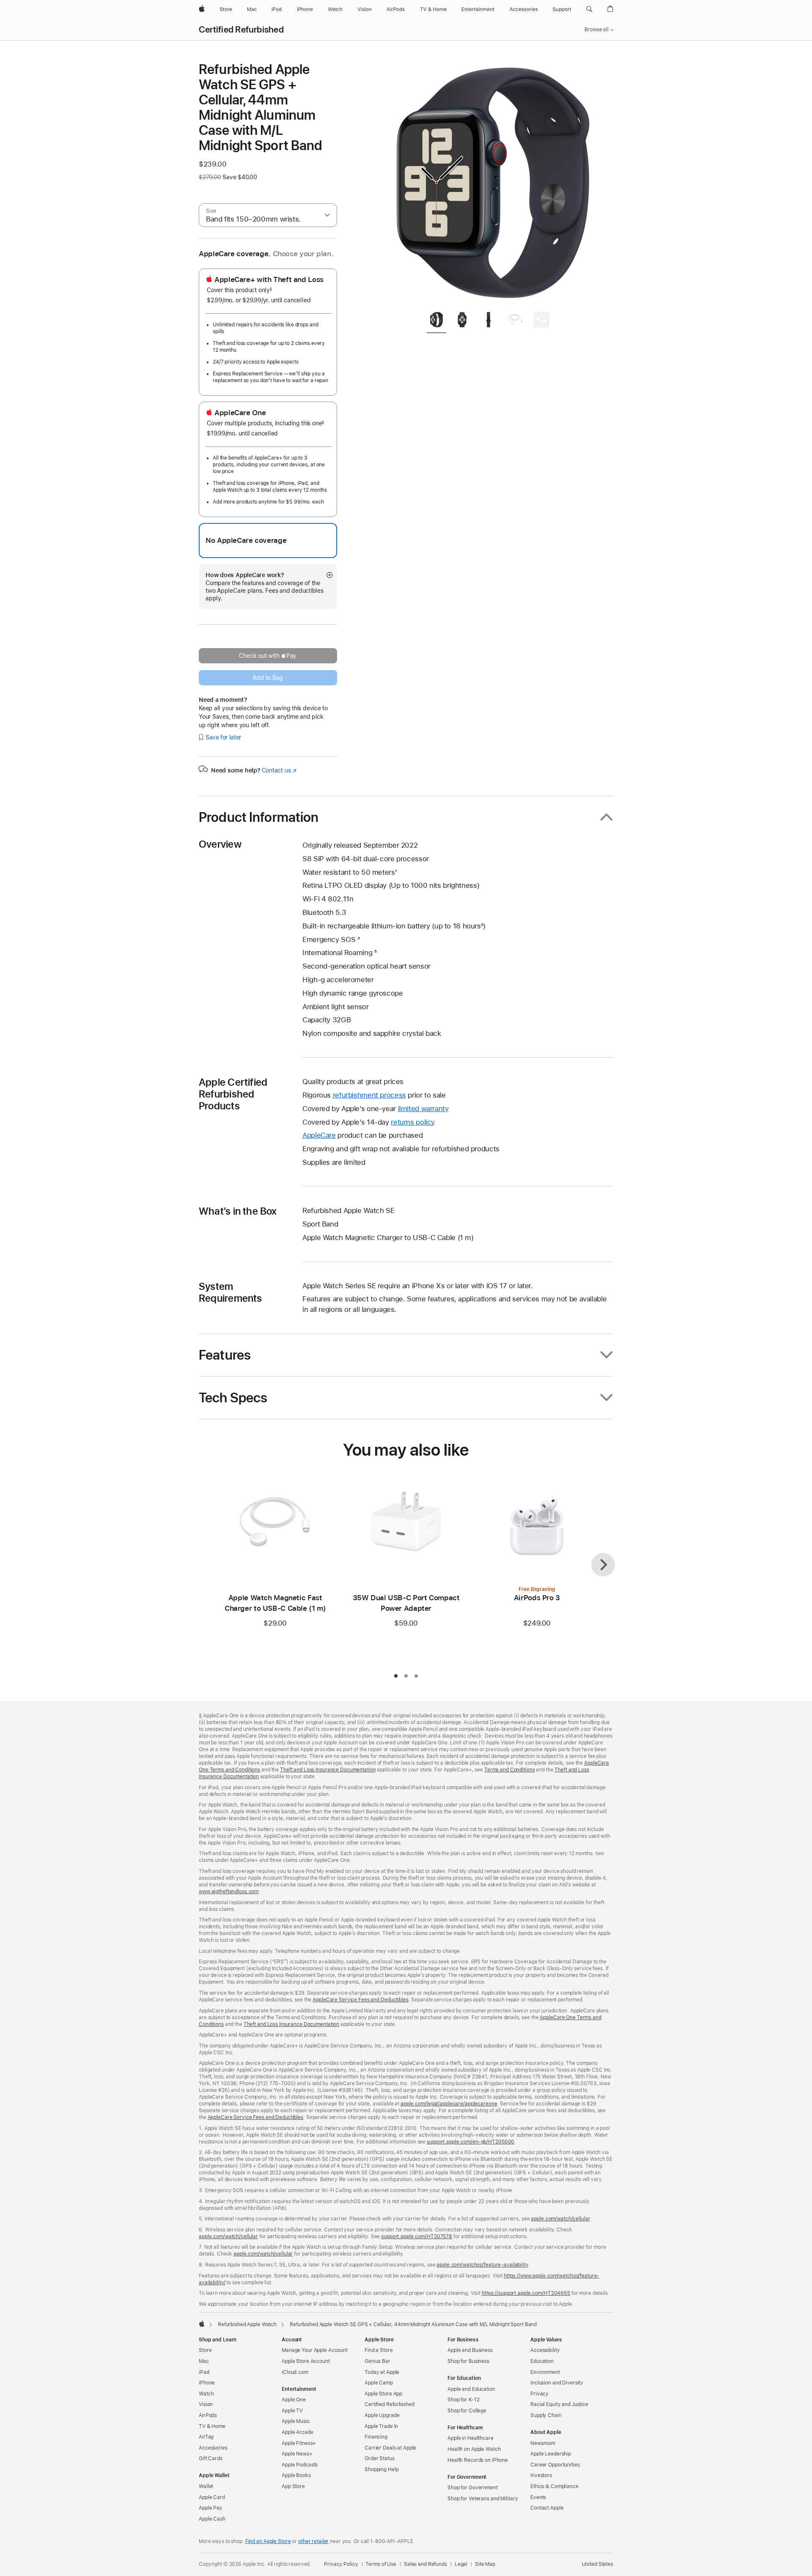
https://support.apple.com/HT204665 (526, 2293)
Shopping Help (381, 2469)
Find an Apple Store (268, 2541)
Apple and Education (471, 2389)
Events (538, 2497)
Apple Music (296, 2421)
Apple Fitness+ (299, 2443)
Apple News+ (297, 2454)
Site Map (485, 2564)
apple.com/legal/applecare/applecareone (449, 2104)
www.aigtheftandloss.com (229, 1892)
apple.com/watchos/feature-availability (482, 2265)
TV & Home (212, 2426)
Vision (206, 2404)
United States (598, 2564)
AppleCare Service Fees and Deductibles (360, 2000)
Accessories (213, 2448)
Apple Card (212, 2497)
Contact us (279, 770)
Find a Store (379, 2350)
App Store (293, 2486)
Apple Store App (383, 2394)
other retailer (313, 2541)
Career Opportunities (555, 2465)
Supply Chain (546, 2415)
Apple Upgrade (382, 2415)
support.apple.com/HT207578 (417, 2237)
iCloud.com (295, 2372)
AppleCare (319, 1135)
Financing (376, 2437)
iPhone (207, 2383)
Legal (461, 2564)
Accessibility (545, 2350)
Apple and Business (470, 2350)
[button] (589, 9)
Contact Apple (547, 2508)
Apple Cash (212, 2519)
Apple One (294, 2400)
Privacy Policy (341, 2564)
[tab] (436, 321)
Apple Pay (211, 2508)
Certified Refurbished (241, 30)
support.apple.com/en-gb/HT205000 (470, 2142)
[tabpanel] (492, 183)
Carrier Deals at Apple (390, 2448)
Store (205, 2350)
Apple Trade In (381, 2426)
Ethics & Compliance (554, 2486)
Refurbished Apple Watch (247, 2324)
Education (542, 2361)
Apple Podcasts (300, 2465)
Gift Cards (211, 2458)
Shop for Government (473, 2488)
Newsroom (543, 2443)
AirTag (206, 2437)
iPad (204, 2372)
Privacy (539, 2394)
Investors (541, 2475)
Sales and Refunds (425, 2564)
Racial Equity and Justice (559, 2404)
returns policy (413, 1122)
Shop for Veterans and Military (483, 2499)
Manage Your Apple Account (315, 2350)
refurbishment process (369, 1095)
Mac (204, 2361)
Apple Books (296, 2475)
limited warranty (423, 1109)
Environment (545, 2372)
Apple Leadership (551, 2454)
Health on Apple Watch (474, 2449)
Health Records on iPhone (478, 2460)
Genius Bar (377, 2361)
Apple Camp (379, 2383)
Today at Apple (382, 2372)
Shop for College (467, 2411)
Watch (206, 2394)
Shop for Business (468, 2361)
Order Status (380, 2458)
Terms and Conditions (510, 1770)
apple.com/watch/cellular (560, 2219)
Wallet (206, 2486)
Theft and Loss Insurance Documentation (328, 1770)
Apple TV (292, 2411)
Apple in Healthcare (470, 2438)
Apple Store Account (306, 2361)
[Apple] (202, 2324)
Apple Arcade (298, 2432)
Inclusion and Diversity (557, 2383)
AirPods (208, 2415)
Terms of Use (381, 2564)
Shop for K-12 (463, 2400)
